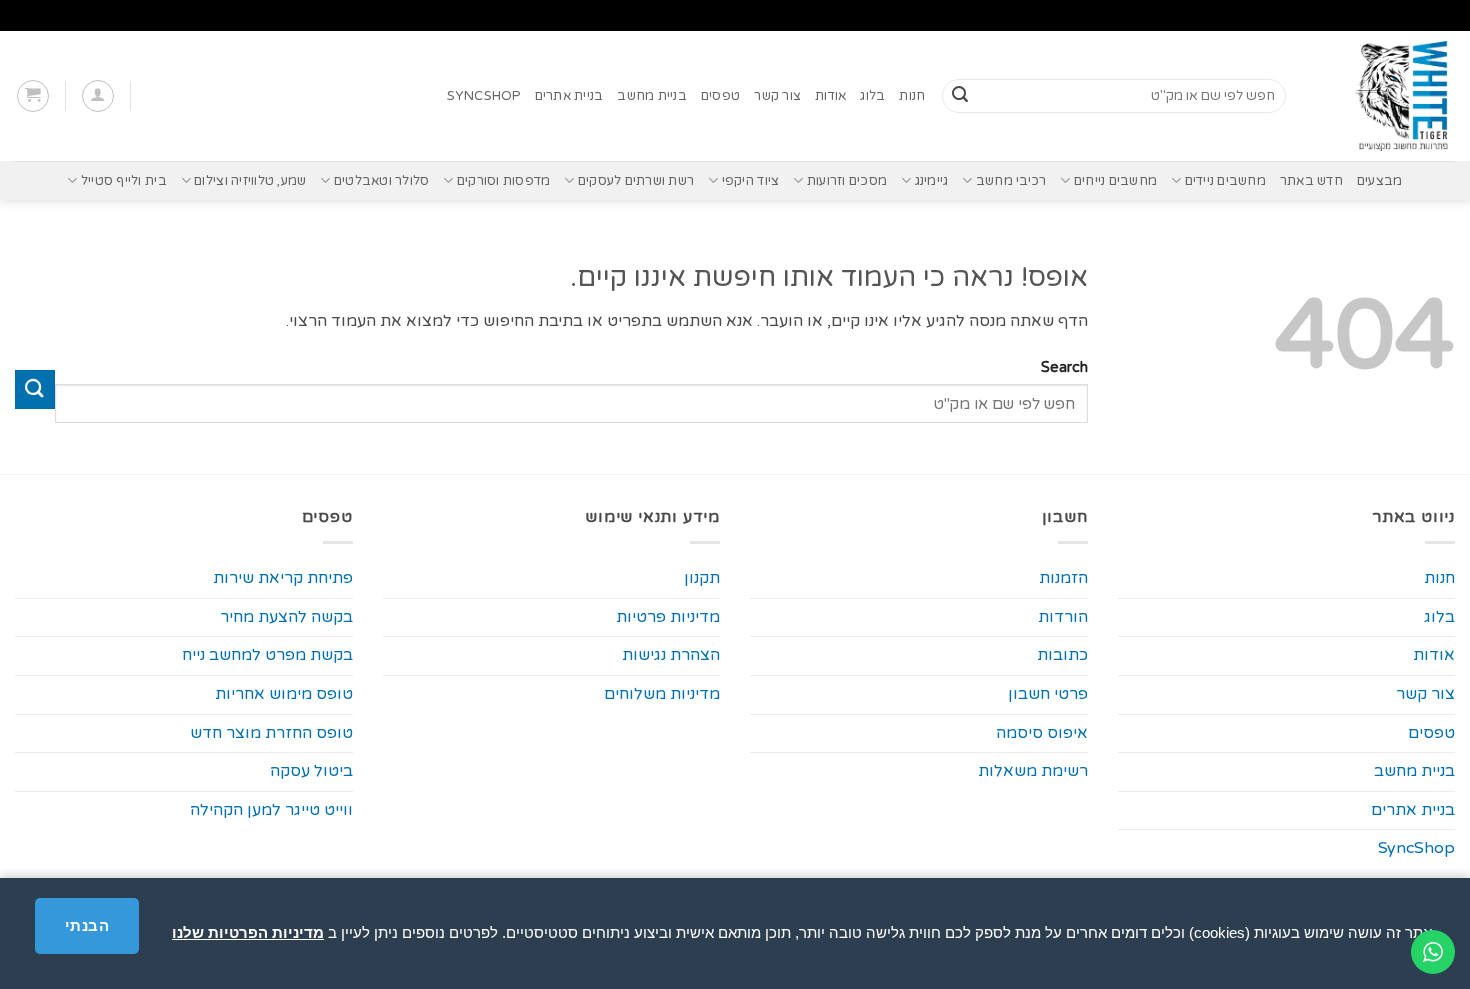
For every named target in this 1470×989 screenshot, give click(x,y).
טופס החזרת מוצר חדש (271, 733)
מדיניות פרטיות (668, 617)
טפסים (720, 96)
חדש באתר (1311, 181)
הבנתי (87, 925)
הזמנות (1063, 578)
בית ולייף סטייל (123, 181)
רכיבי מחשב (1011, 181)
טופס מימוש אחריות (284, 694)
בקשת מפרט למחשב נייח (267, 655)
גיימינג (931, 181)
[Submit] (960, 96)
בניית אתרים (569, 96)
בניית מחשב (652, 96)
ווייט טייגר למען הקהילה (271, 810)
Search (1064, 367)
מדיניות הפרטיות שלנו (248, 932)
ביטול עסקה (311, 771)
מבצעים (1380, 181)
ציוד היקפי (750, 181)
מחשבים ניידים (1225, 181)
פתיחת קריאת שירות (283, 578)
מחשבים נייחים (1115, 181)
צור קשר (777, 96)
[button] (98, 96)
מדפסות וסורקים (503, 181)
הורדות (1063, 617)
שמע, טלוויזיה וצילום (250, 181)
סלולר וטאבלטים (381, 181)
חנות (912, 96)
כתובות (1062, 655)
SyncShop (484, 96)
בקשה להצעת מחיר (286, 617)
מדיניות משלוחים (662, 694)
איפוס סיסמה (1042, 733)
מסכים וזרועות (847, 181)
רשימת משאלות (1033, 771)
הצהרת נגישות (671, 655)
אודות (830, 96)
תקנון (702, 578)
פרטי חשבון (1048, 694)
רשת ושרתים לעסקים (636, 181)
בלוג (872, 96)
